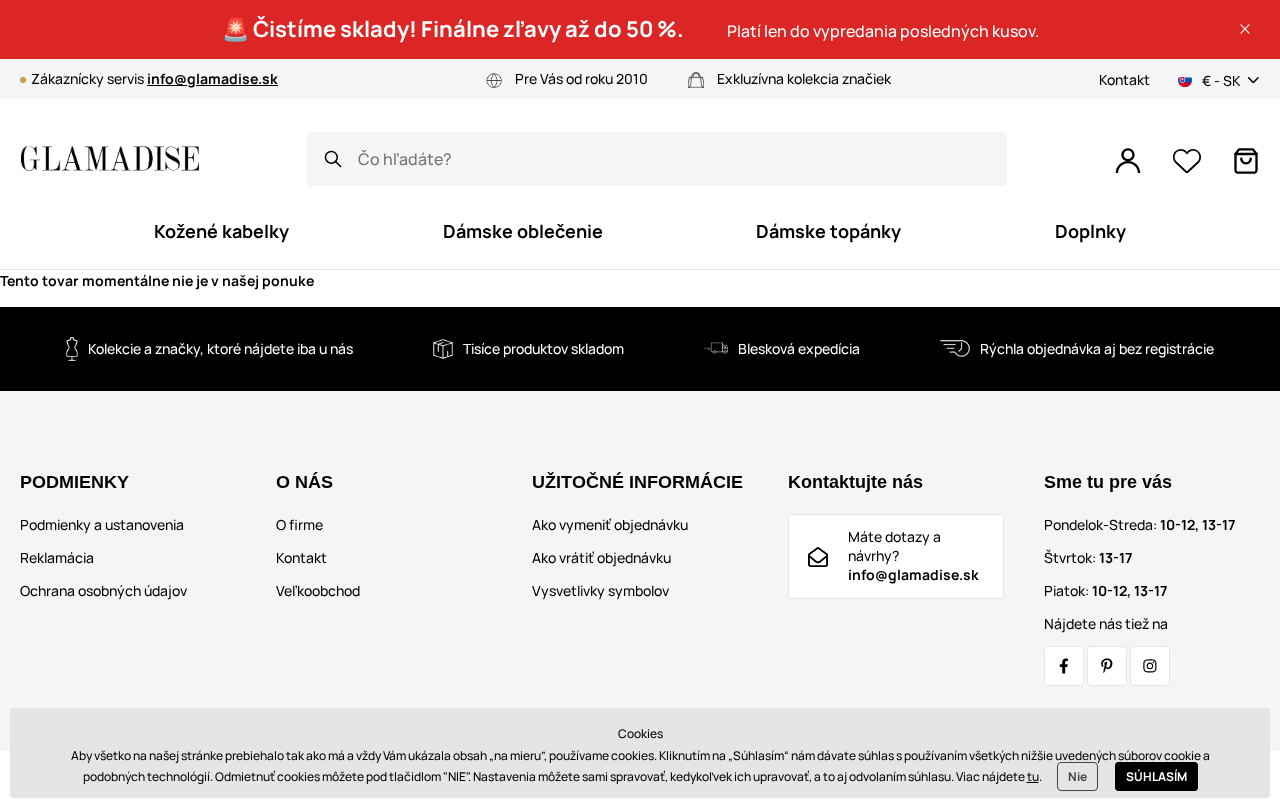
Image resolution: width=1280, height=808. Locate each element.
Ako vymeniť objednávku (610, 524)
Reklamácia (57, 557)
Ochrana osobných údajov (103, 590)
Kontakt (1124, 79)
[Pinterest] (1107, 666)
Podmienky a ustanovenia (102, 524)
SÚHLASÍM (1156, 776)
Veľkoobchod (318, 590)
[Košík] (1246, 161)
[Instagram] (1150, 666)
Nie (1077, 776)
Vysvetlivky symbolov (600, 590)
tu (1033, 776)
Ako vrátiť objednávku (601, 557)
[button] (1245, 29)
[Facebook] (1064, 666)
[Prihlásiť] (1128, 161)
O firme (299, 524)
